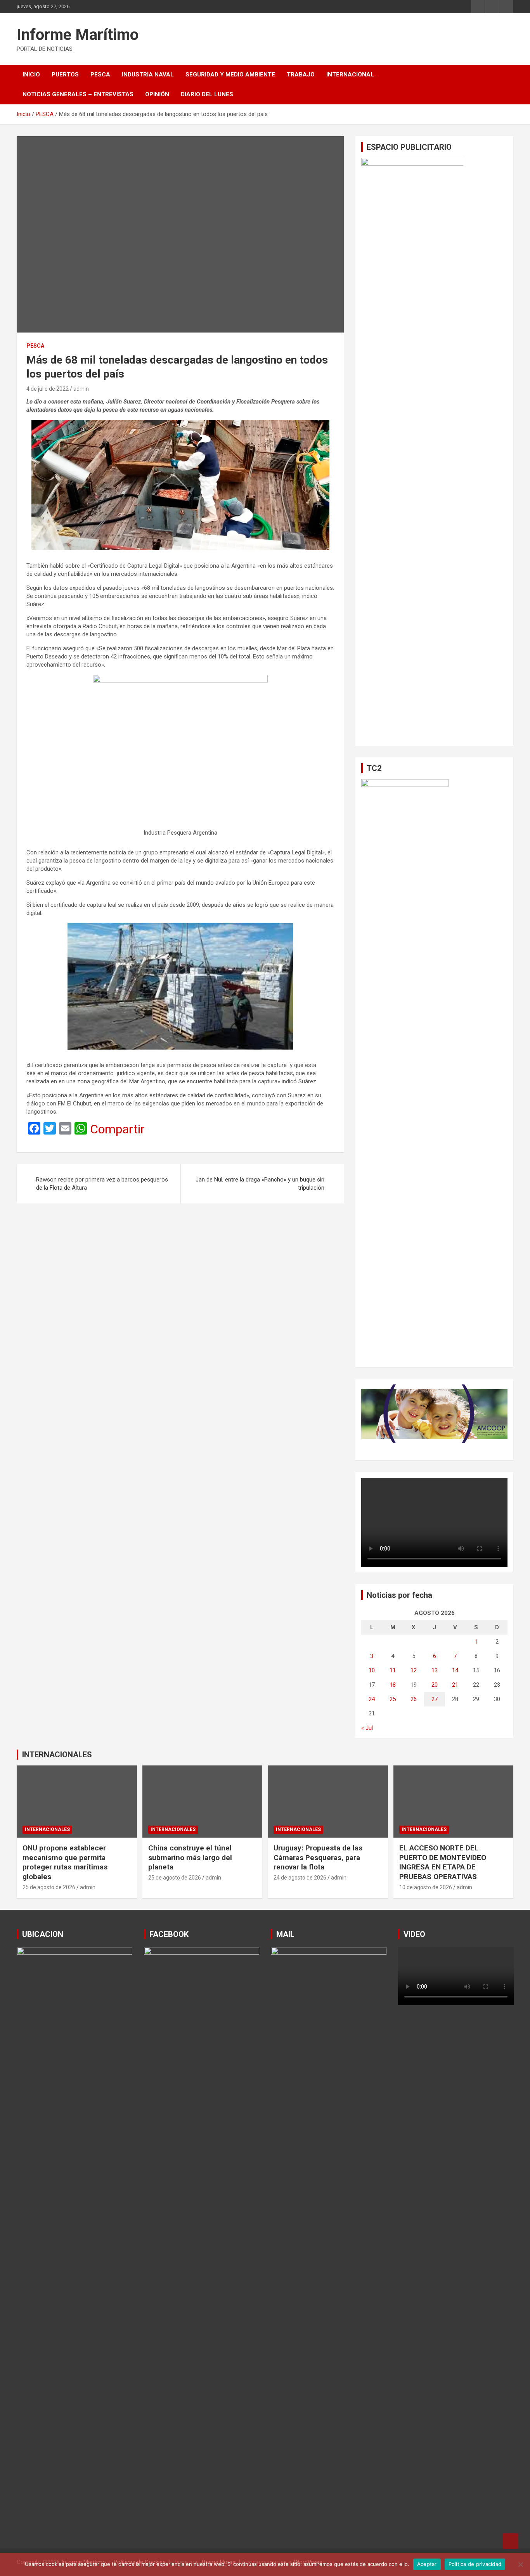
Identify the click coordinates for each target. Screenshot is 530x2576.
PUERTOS (65, 74)
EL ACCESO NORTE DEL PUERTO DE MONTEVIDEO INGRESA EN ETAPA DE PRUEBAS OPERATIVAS (443, 1862)
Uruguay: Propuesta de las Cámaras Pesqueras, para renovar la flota (318, 1857)
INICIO (31, 74)
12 (414, 1670)
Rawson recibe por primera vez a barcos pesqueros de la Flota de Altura (102, 1184)
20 (435, 1685)
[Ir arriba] (511, 2541)
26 (414, 1699)
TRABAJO (301, 74)
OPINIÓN (157, 94)
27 (435, 1699)
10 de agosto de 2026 (426, 1887)
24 (372, 1699)
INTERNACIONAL (350, 74)
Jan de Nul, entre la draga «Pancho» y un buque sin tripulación (260, 1184)
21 (455, 1685)
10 (372, 1670)
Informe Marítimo (78, 35)
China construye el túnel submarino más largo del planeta (190, 1857)
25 (393, 1699)
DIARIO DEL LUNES (207, 94)
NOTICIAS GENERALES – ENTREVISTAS (78, 94)
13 (435, 1670)
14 (455, 1670)
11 (393, 1670)
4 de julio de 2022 (48, 389)
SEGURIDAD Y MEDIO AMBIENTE (230, 74)
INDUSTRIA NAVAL (148, 74)
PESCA (100, 74)
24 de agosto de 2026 (300, 1878)
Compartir (117, 1129)
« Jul (367, 1728)
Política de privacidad (475, 2564)
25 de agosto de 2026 (49, 1887)
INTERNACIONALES (57, 1755)
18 (393, 1685)
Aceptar (427, 2564)
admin (81, 389)
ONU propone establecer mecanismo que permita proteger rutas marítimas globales (65, 1862)
